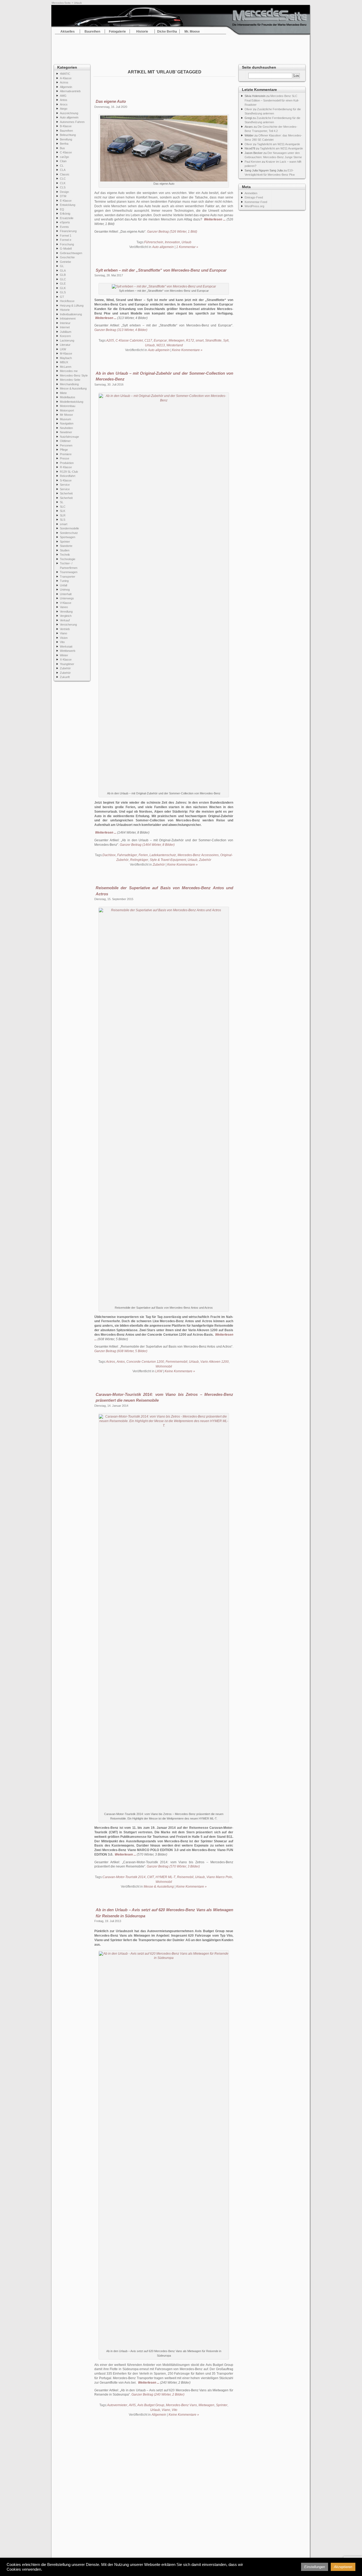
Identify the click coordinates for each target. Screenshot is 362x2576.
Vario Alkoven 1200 (215, 1362)
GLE (63, 284)
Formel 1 (66, 236)
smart (64, 524)
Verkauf (65, 620)
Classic (65, 174)
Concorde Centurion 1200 (145, 1362)
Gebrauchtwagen (71, 253)
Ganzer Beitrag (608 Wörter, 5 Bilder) (121, 1351)
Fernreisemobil (176, 1362)
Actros (64, 82)
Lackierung (67, 340)
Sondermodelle (69, 528)
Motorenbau (68, 406)
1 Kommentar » (187, 247)
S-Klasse (66, 480)
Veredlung (66, 612)
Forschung (67, 244)
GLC (63, 279)
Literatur (65, 345)
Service (65, 485)
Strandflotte (213, 340)
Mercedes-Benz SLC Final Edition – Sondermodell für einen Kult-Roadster (272, 100)
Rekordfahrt (68, 476)
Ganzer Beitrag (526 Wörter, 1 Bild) (172, 232)
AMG (63, 96)
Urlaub (186, 242)
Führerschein (154, 242)
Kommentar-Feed (256, 202)
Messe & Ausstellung (73, 388)
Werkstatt (66, 647)
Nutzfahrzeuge (69, 437)
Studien (65, 550)
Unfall (63, 585)
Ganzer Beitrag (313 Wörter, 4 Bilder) (121, 330)
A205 (110, 340)
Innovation (172, 242)
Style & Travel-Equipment (168, 860)
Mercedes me (69, 371)
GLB (63, 275)
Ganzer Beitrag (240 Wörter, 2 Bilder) (158, 2394)
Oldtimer (65, 441)
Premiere (66, 454)
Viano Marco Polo (219, 1877)
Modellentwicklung (72, 402)
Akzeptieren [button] (343, 2567)
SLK (63, 511)
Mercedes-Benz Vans (181, 2405)
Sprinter (65, 542)
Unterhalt (66, 594)
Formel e (66, 240)
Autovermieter (117, 2405)
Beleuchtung (68, 135)
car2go (64, 157)
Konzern (65, 336)
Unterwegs (67, 598)
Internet (65, 327)
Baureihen (92, 32)
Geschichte (67, 257)
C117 (148, 340)
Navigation (67, 423)
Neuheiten (66, 428)
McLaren (66, 367)
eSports (65, 222)
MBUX (64, 362)
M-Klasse (66, 353)
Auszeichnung (69, 113)
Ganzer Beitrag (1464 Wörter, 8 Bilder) (147, 845)
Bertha (64, 144)
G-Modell (66, 249)
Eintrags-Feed (254, 197)
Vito (62, 642)
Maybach (66, 358)
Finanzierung (68, 231)
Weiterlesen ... (215, 219)
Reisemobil (185, 1877)
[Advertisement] (181, 48)
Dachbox (109, 855)
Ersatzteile (67, 218)
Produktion (67, 463)
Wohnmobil (164, 1366)
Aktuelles (68, 32)
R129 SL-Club (69, 472)
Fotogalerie (117, 32)
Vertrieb (65, 629)
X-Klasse (66, 660)
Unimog (65, 590)
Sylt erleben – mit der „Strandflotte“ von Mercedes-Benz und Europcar (161, 270)
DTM (63, 196)
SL (62, 502)
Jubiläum (66, 332)
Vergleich (66, 616)
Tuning (64, 581)
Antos (64, 100)
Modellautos (68, 397)
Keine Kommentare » (187, 350)
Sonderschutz (69, 533)
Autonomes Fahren (72, 122)
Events (64, 227)
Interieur (65, 323)
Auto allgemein (69, 117)
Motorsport (67, 410)
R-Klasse (66, 467)
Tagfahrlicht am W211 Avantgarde (279, 144)
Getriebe (65, 262)
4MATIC (65, 74)
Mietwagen (176, 340)
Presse (65, 458)
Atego (64, 109)
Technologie (68, 559)
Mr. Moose (192, 32)
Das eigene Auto (111, 101)
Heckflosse (67, 301)
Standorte (66, 546)
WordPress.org (254, 206)
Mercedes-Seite (61, 3)
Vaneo (64, 607)
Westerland (175, 345)
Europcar (160, 340)
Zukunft (65, 677)
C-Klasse (66, 152)
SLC (63, 507)
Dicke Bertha (167, 32)
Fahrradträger (127, 855)
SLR (63, 515)
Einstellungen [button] (315, 2567)
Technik (65, 555)
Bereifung (66, 139)
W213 (161, 345)
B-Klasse (66, 126)
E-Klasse (66, 201)
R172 (190, 340)
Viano (63, 633)
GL (62, 266)
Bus (62, 148)
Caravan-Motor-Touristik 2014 (124, 1877)
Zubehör (65, 668)
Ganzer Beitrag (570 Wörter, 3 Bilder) (173, 1866)
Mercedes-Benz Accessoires (198, 855)
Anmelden (251, 193)
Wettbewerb (68, 651)
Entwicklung (68, 205)
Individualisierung (71, 314)
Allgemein (66, 87)
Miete (63, 393)
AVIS (132, 2405)
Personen (66, 445)
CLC (63, 179)
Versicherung (68, 625)
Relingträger (139, 860)
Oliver (248, 109)
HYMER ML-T (165, 1877)
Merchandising (69, 384)
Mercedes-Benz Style (74, 375)
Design (64, 192)
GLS (63, 292)
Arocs (64, 104)
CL (62, 166)
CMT (151, 1877)
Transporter (68, 577)
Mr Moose (66, 415)
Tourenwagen (69, 572)
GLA (63, 271)
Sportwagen (68, 537)
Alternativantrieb (70, 91)
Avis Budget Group (151, 2405)
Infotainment (68, 318)
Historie (142, 32)
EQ (62, 209)
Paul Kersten (253, 162)
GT (62, 297)
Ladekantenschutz (163, 855)
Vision (64, 638)
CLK (63, 183)
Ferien (143, 855)
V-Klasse (66, 603)
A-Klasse (66, 78)
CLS (63, 187)
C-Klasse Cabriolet (129, 340)
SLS (63, 520)
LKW (63, 349)
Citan (63, 161)
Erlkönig (65, 214)
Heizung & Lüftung (72, 306)
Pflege (64, 450)
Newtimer (66, 432)
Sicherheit (66, 493)
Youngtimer (67, 664)
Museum (65, 419)
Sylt (226, 340)
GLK (63, 288)
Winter (64, 655)
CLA (63, 170)
